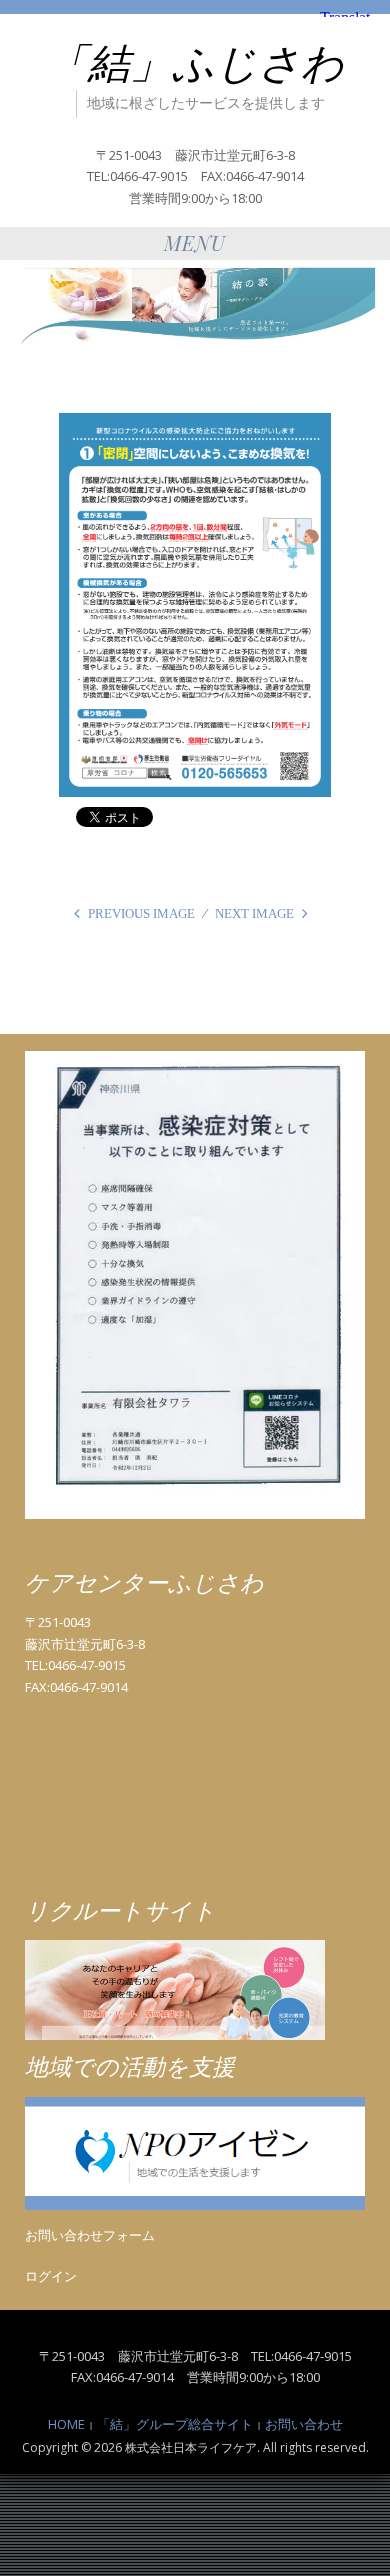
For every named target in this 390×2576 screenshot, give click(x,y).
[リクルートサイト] (175, 1989)
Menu (195, 242)
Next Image (254, 913)
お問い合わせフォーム (90, 2235)
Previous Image (141, 913)
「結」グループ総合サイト (175, 2424)
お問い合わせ (304, 2424)
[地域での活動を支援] (195, 2152)
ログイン (51, 2276)
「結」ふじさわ (195, 64)
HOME (66, 2424)
